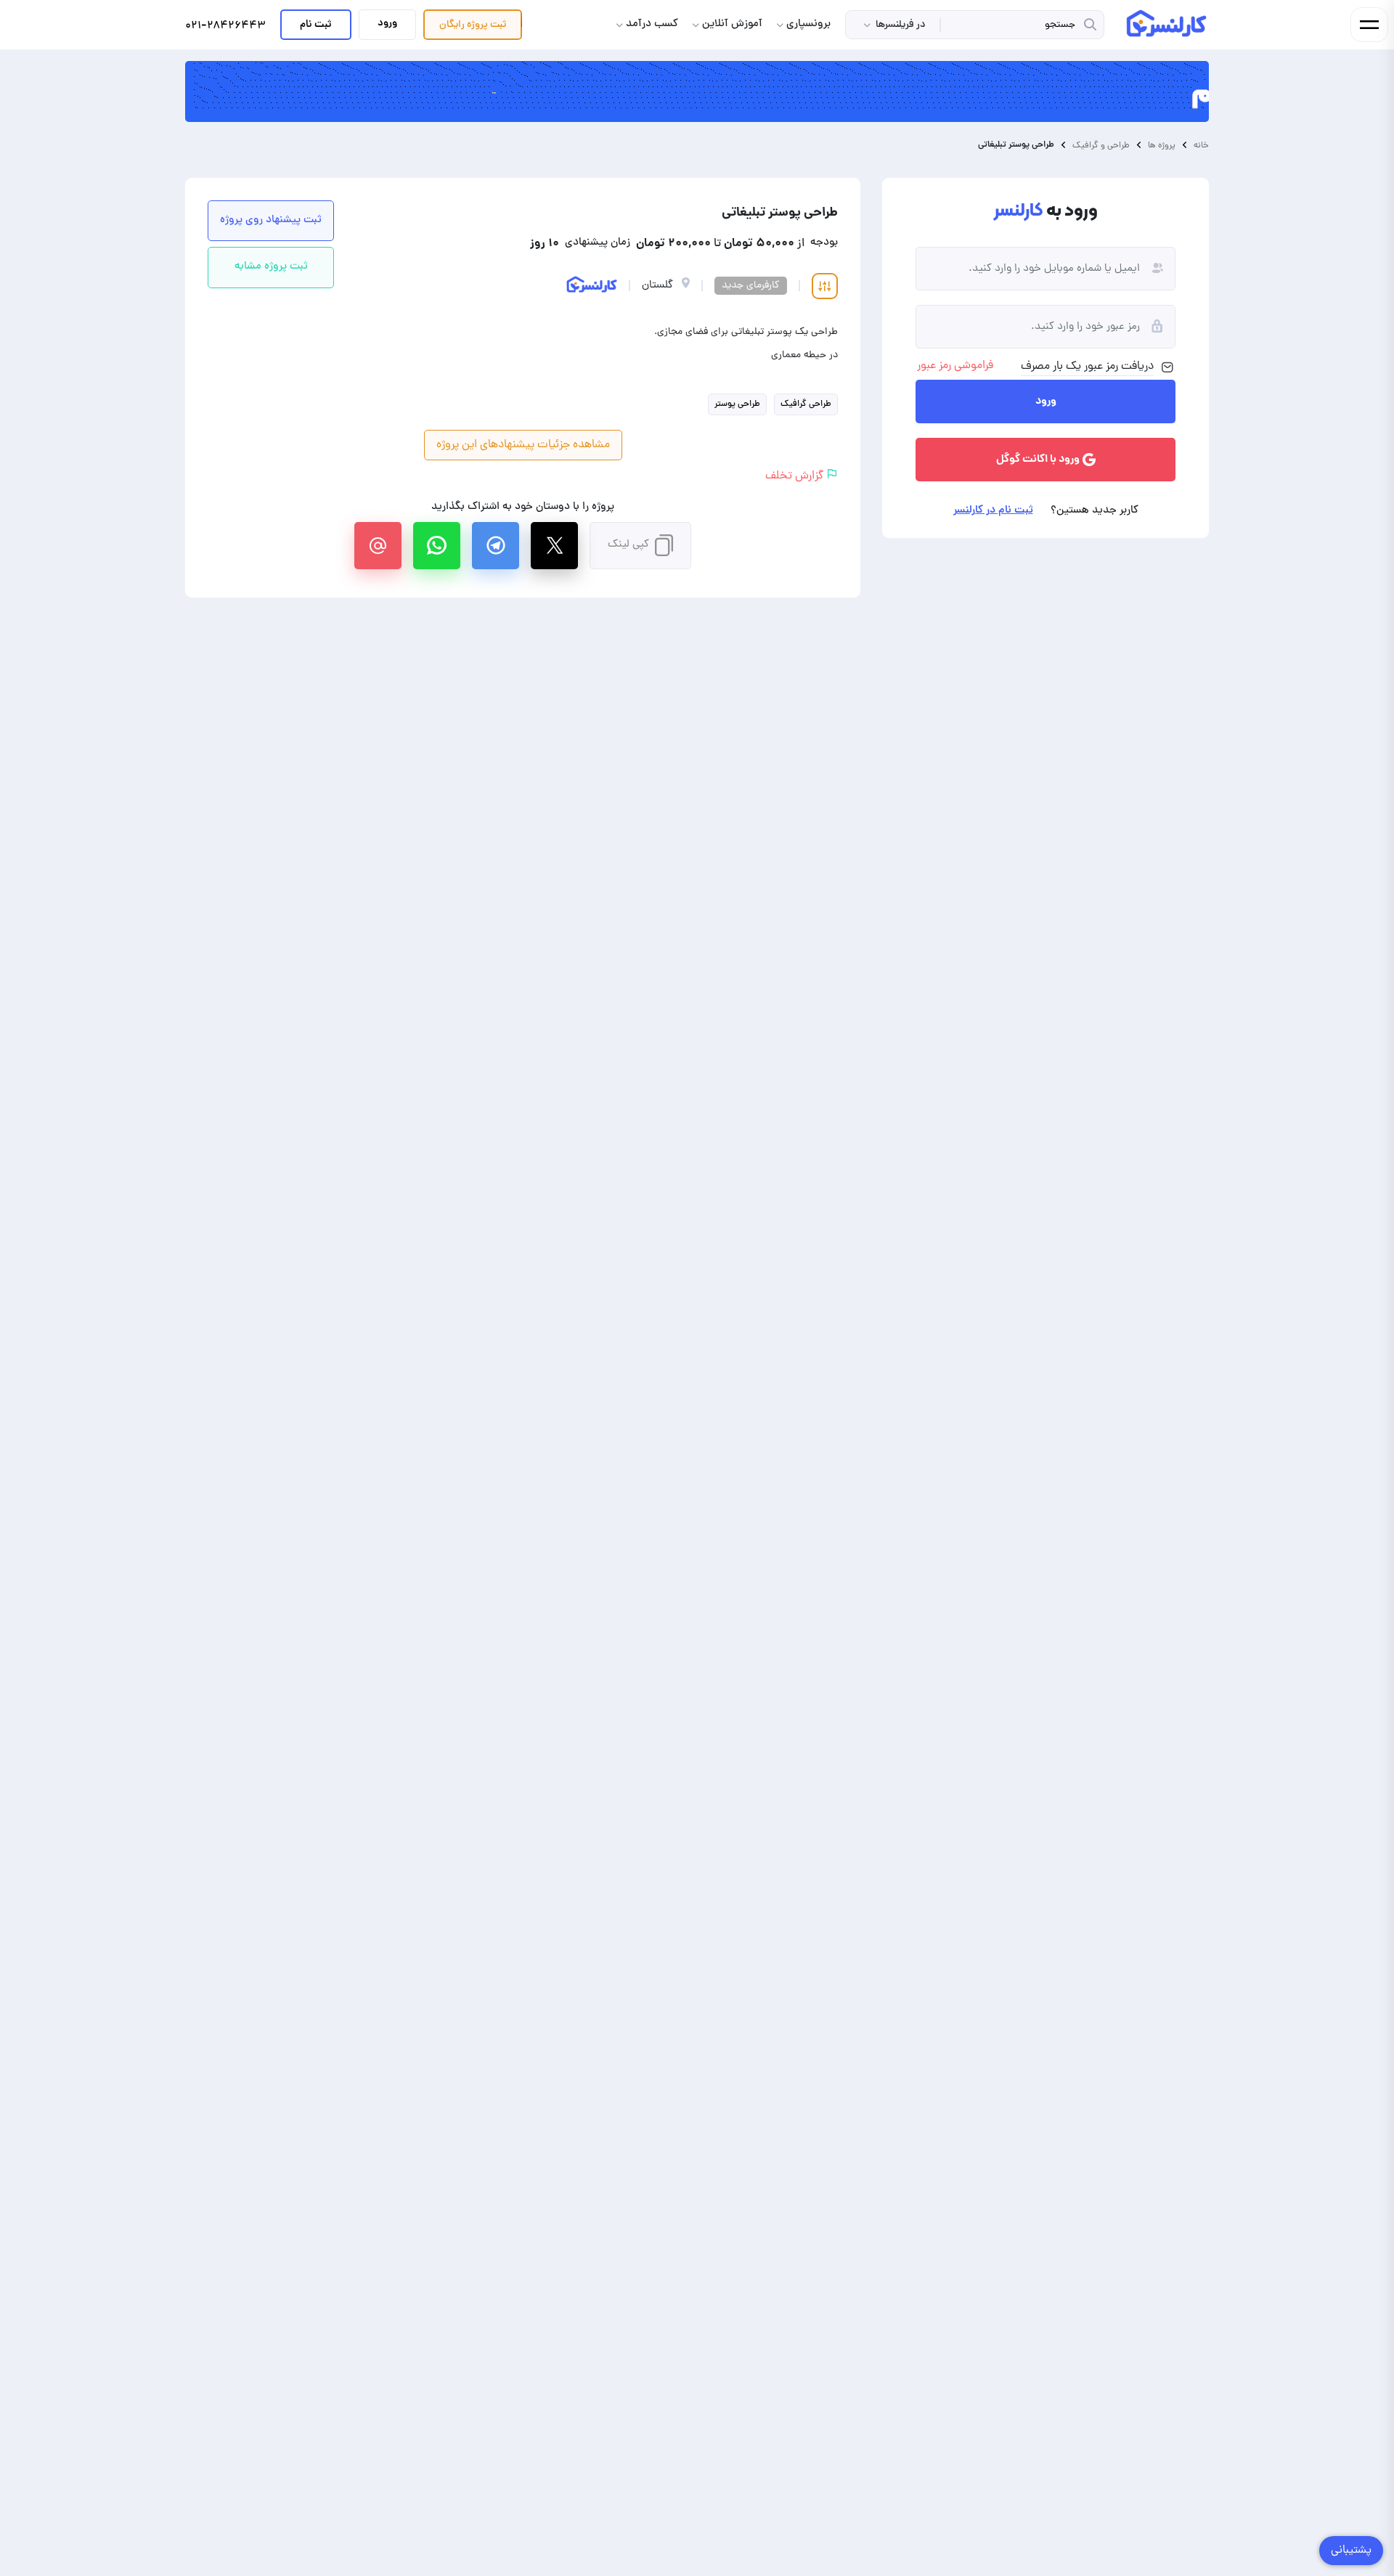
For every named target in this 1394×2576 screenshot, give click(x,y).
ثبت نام (316, 25)
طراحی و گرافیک (1101, 145)
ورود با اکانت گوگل (1038, 460)
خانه (1201, 145)
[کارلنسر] (1167, 23)
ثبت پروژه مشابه (271, 267)
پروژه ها (1162, 145)
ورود (387, 23)
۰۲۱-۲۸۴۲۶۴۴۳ (225, 27)
